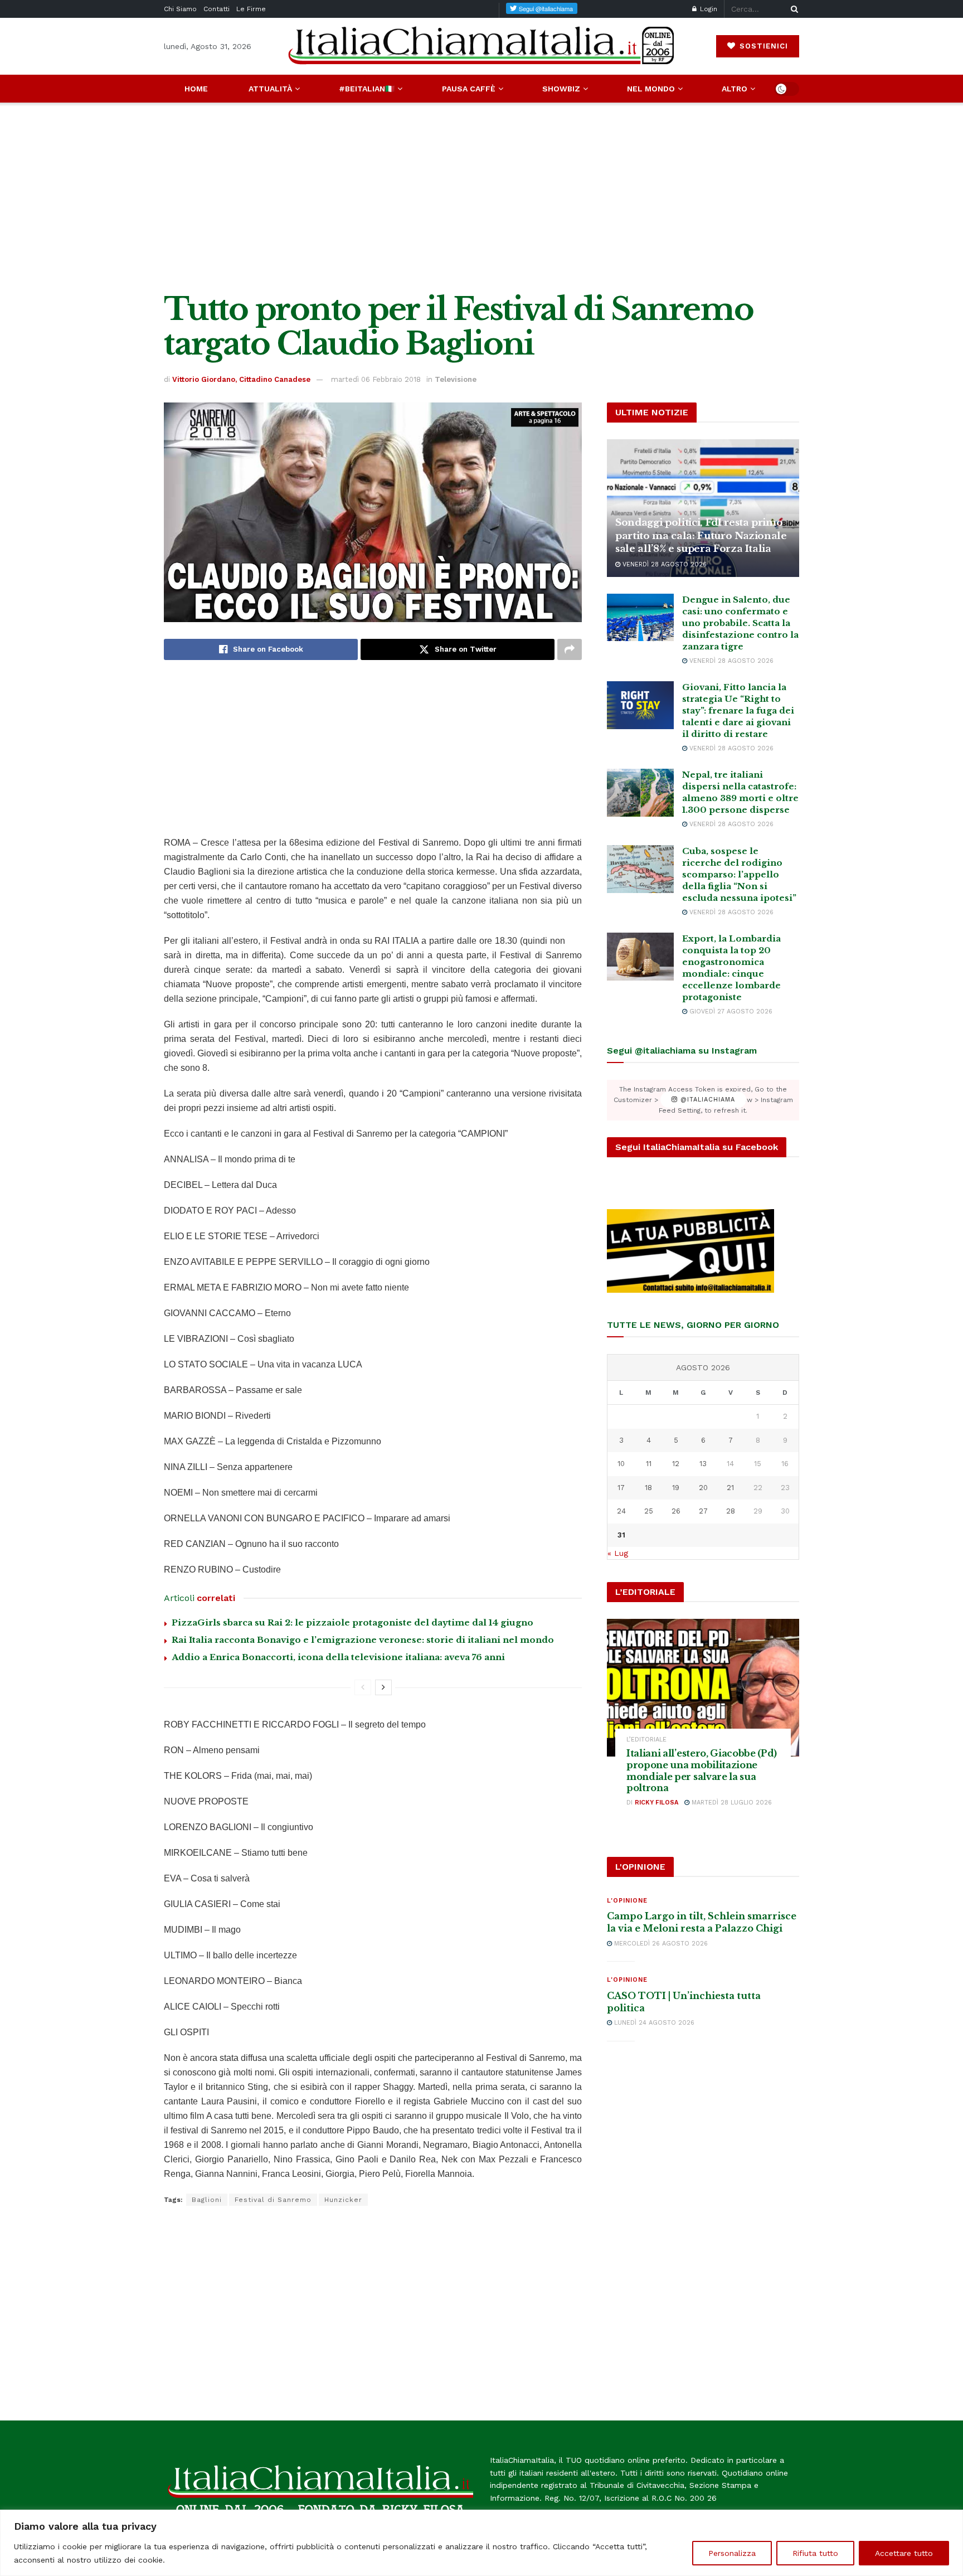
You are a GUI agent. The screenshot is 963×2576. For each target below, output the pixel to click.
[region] (481, 2543)
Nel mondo (651, 89)
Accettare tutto (904, 2553)
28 (731, 1511)
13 (703, 1464)
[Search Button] (792, 9)
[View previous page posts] (363, 1687)
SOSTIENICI (762, 46)
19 (676, 1488)
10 (621, 1464)
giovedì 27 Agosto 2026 (730, 1012)
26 (676, 1511)
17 (621, 1488)
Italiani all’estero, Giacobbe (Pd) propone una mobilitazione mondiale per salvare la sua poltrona (702, 1770)
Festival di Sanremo (273, 2200)
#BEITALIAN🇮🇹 (367, 89)
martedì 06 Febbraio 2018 (376, 379)
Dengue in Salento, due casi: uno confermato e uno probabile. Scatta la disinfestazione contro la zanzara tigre (740, 623)
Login (707, 9)
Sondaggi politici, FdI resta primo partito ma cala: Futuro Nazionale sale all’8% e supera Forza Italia (701, 536)
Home (196, 89)
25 (649, 1511)
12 (676, 1464)
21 (730, 1488)
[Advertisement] (481, 197)
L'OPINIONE (627, 1901)
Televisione (456, 379)
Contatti (217, 9)
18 (648, 1488)
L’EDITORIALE (646, 1740)
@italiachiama (706, 1100)
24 (621, 1511)
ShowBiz (561, 89)
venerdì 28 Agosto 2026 (663, 564)
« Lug (618, 1553)
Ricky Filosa (656, 1803)
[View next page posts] (383, 1687)
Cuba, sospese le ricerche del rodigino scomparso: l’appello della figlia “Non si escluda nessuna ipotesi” (739, 874)
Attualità (270, 89)
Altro (735, 89)
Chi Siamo (180, 9)
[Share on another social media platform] (570, 649)
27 (703, 1511)
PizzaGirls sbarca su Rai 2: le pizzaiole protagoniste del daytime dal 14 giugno (352, 1622)
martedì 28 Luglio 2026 (731, 1803)
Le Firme (251, 9)
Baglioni (207, 2200)
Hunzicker (343, 2200)
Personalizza (732, 2553)
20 (703, 1488)
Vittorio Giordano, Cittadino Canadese (241, 379)
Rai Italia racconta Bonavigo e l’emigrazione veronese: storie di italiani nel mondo (363, 1640)
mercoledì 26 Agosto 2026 (660, 1944)
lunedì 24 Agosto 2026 (653, 2023)
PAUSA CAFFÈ (469, 89)
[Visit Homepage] (481, 46)
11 (649, 1464)
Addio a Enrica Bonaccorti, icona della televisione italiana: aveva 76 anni (338, 1657)
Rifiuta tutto (815, 2553)
